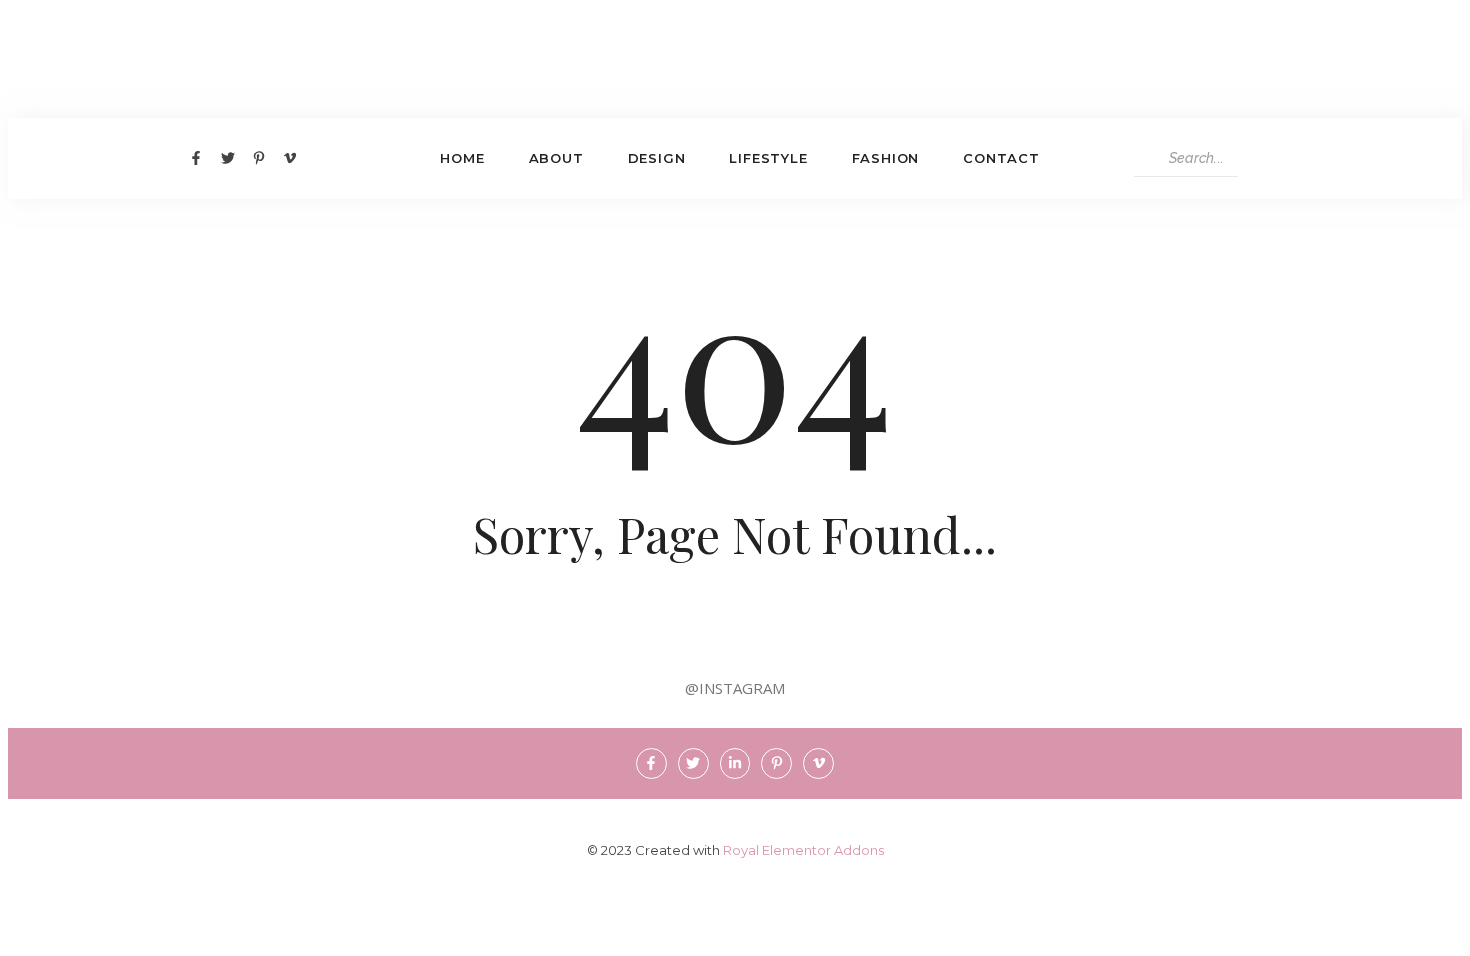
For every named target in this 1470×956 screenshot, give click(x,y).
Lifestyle (768, 158)
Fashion (886, 158)
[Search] (1257, 158)
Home (462, 158)
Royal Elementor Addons (803, 850)
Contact (1001, 158)
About (556, 158)
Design (657, 158)
